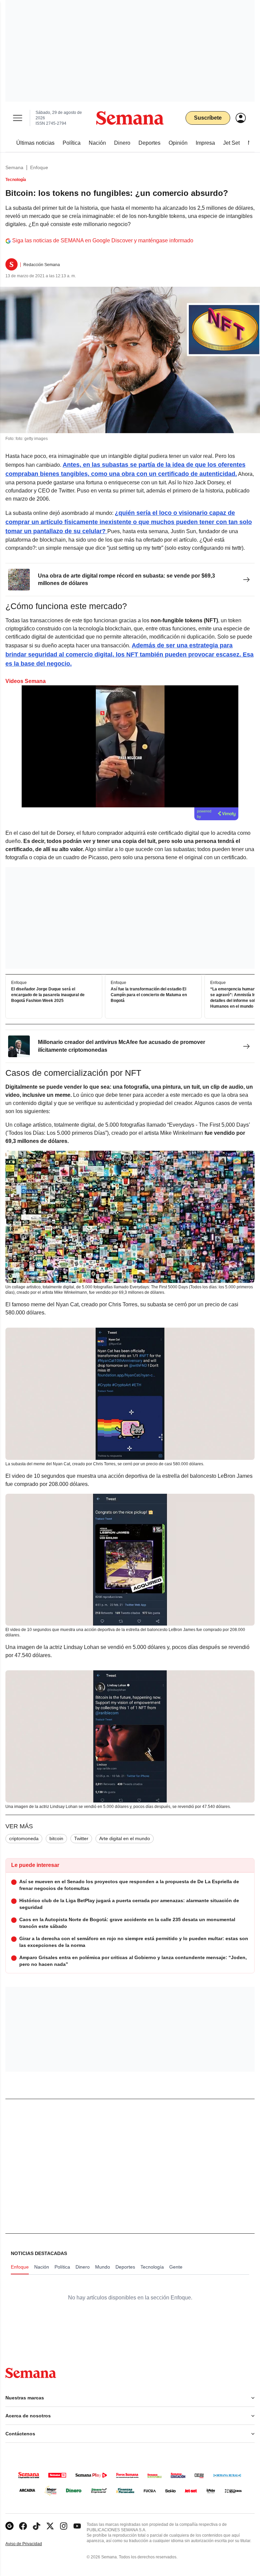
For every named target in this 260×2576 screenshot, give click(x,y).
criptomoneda (24, 1838)
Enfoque (39, 167)
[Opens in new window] (23, 2526)
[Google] (9, 2526)
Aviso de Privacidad (31, 2544)
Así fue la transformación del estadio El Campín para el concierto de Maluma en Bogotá (149, 995)
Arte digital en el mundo (125, 1838)
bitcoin (56, 1838)
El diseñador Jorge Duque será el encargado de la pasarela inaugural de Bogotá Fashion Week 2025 (48, 995)
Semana (14, 167)
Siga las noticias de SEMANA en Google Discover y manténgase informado (103, 240)
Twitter (81, 1838)
